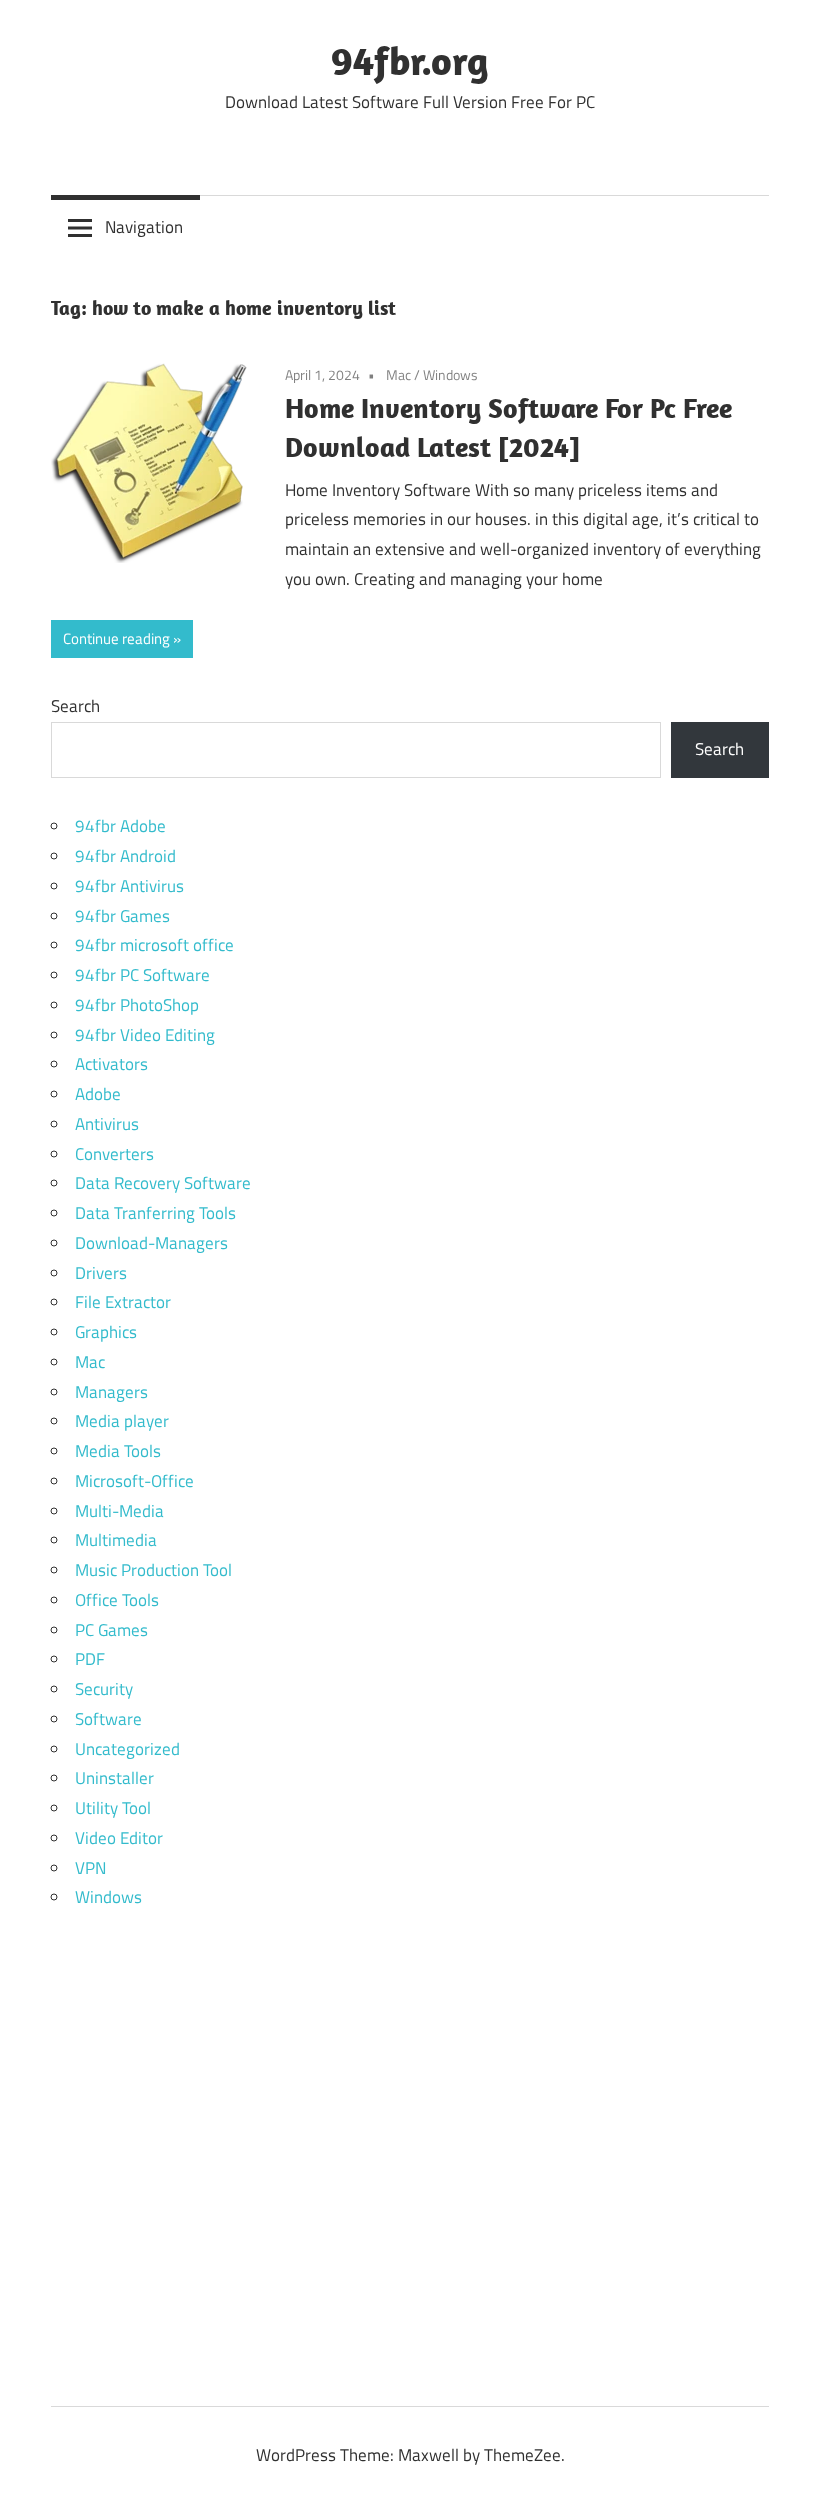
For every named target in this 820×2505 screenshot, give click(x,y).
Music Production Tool (153, 1570)
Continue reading (116, 638)
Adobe (98, 1094)
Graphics (106, 1332)
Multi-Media (119, 1511)
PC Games (111, 1630)
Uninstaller (114, 1778)
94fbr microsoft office (154, 945)
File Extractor (123, 1302)
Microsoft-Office (134, 1481)
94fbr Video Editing (145, 1035)
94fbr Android (125, 856)
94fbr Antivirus (129, 886)
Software (108, 1719)
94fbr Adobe (120, 826)
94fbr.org (410, 60)
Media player (122, 1421)
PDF (90, 1659)
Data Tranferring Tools (155, 1213)
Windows (450, 374)
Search (75, 706)
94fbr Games (122, 916)
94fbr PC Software (142, 975)
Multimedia (116, 1540)
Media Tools (118, 1451)
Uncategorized (127, 1749)
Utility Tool (113, 1808)
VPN (90, 1868)
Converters (114, 1154)
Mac (398, 374)
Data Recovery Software (163, 1183)
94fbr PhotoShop (137, 1005)
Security (104, 1689)
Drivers (101, 1273)
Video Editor (119, 1838)
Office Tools (117, 1600)
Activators (111, 1064)
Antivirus (107, 1124)
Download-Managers (151, 1243)
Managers (111, 1392)
